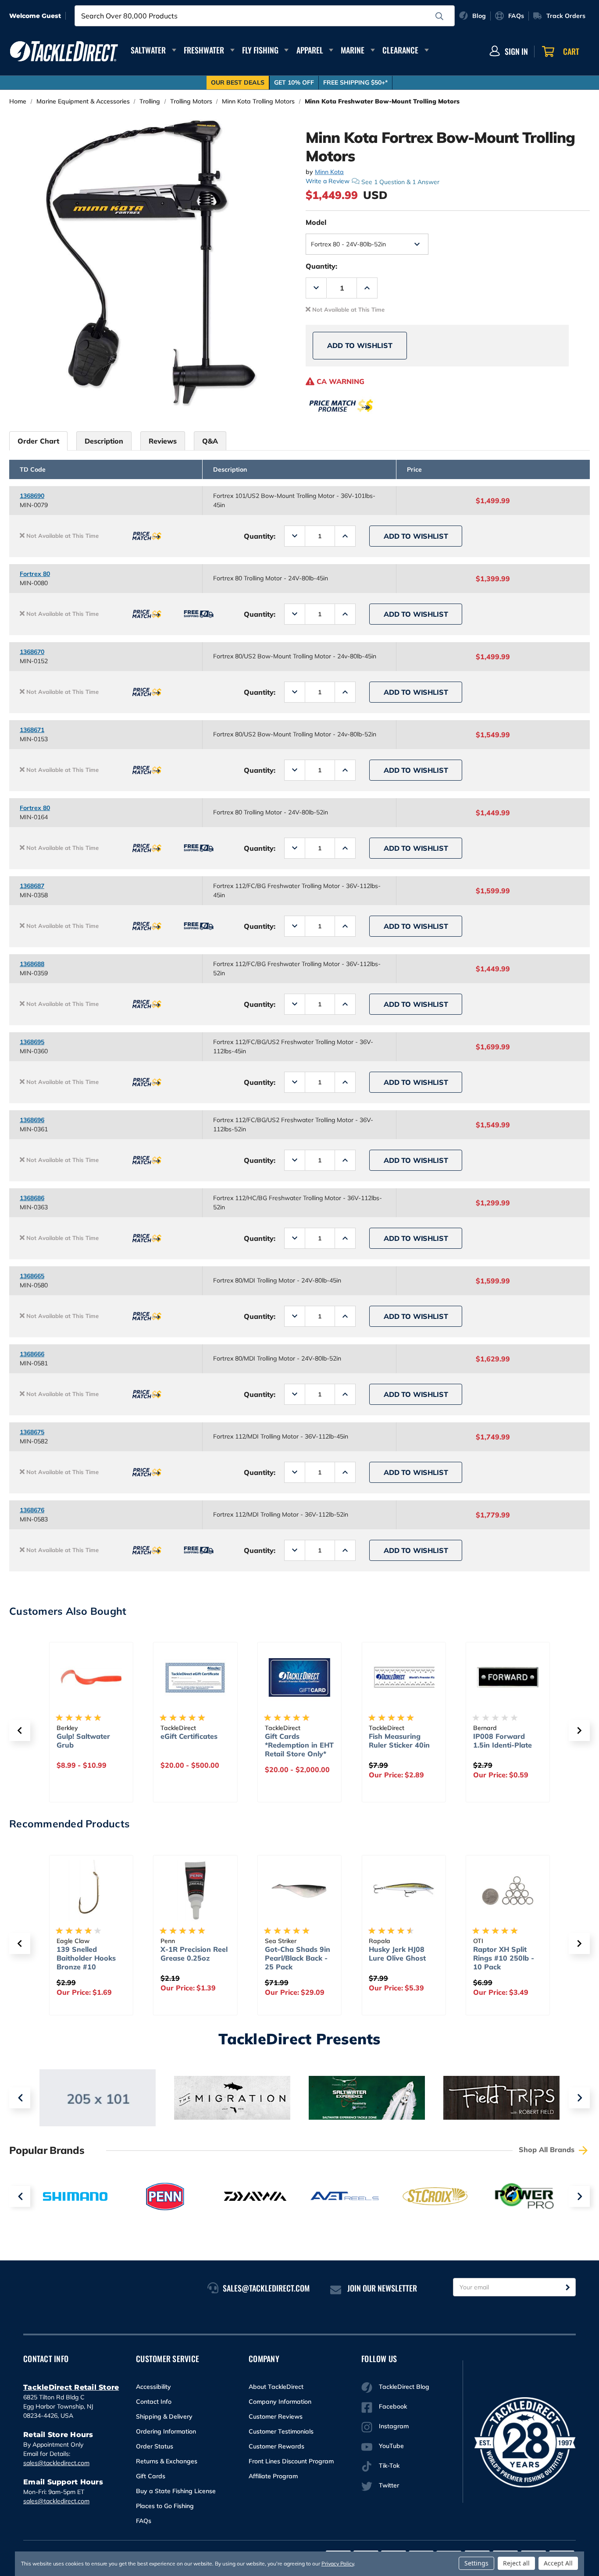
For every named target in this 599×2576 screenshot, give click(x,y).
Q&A (210, 441)
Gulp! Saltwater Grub (83, 1741)
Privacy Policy (338, 2564)
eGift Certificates (189, 1736)
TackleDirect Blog (404, 2387)
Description (104, 441)
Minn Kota (329, 172)
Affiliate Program (273, 2476)
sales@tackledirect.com (56, 2463)
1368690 (32, 496)
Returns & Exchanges (167, 2461)
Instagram (394, 2426)
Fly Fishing (260, 50)
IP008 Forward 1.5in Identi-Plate (503, 1741)
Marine (353, 50)
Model (316, 222)
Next (579, 2098)
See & (400, 181)
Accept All (558, 2563)
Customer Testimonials (281, 2431)
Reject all (516, 2563)
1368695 (32, 1042)
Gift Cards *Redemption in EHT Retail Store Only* (299, 1745)
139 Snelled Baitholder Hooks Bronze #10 (86, 1958)
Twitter (389, 2485)
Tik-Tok (389, 2466)
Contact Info (154, 2402)
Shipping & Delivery (164, 2416)
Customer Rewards (276, 2446)
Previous (20, 2098)
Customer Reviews (276, 2416)
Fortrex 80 (35, 574)
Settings (476, 2563)
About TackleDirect (276, 2387)
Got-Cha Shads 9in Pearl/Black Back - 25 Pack (298, 1958)
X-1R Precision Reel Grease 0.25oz (194, 1954)
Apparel (310, 50)
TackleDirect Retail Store (71, 2387)
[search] (439, 16)
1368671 (32, 730)
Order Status (155, 2446)
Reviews (163, 441)
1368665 (32, 1276)
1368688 (32, 964)
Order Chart (38, 441)
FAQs (144, 2521)
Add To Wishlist (360, 345)
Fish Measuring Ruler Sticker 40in (399, 1741)
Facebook (393, 2406)
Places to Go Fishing (165, 2506)
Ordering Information (166, 2431)
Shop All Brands (548, 2150)
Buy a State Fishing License (176, 2491)
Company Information (280, 2402)
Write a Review (328, 181)
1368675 (32, 1432)
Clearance (400, 50)
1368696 (32, 1120)
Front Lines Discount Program (291, 2461)
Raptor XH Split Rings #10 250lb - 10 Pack (504, 1958)
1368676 (32, 1510)
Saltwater (148, 50)
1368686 (32, 1198)
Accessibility (153, 2387)
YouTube (391, 2446)
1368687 (32, 886)
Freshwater (204, 50)
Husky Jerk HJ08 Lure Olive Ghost (397, 1954)
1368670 (32, 652)
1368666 (32, 1354)
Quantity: (321, 266)
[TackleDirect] (64, 51)
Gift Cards (151, 2476)
